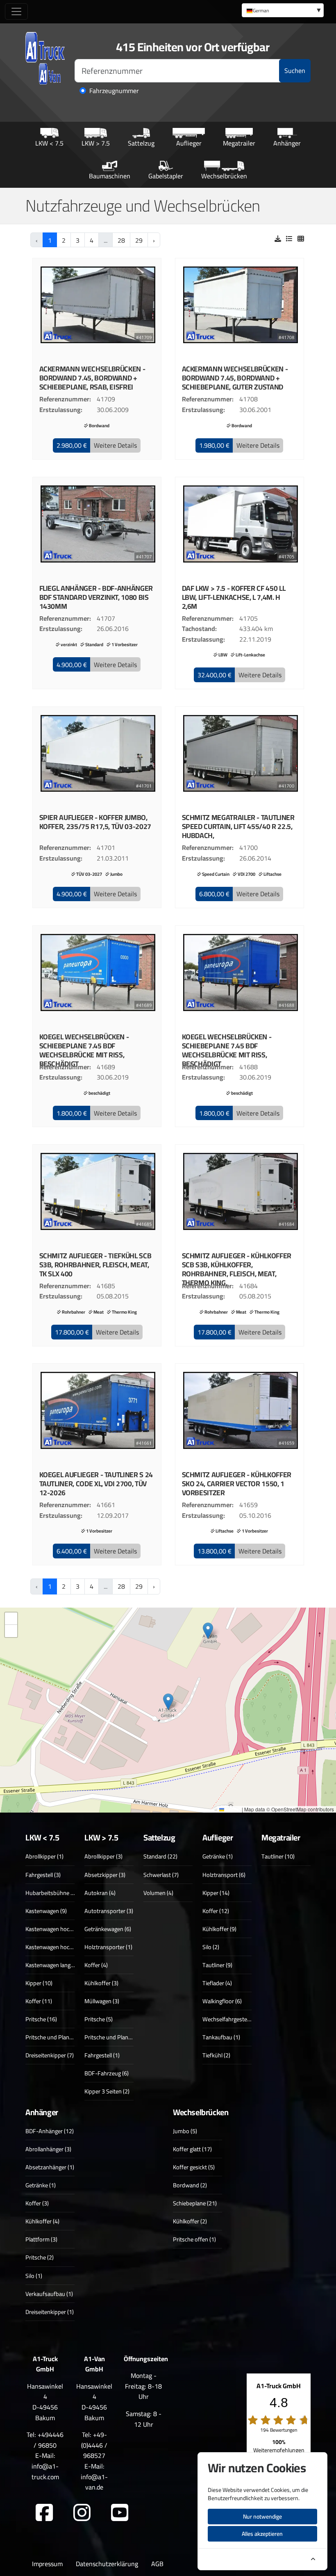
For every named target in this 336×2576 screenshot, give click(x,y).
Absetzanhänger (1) (50, 2167)
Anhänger (287, 143)
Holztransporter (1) (108, 1947)
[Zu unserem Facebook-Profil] (44, 2513)
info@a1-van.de (94, 2482)
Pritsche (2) (40, 2257)
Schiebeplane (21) (195, 2203)
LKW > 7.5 (96, 143)
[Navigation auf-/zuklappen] (16, 11)
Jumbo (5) (185, 2131)
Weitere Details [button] (115, 445)
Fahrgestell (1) (102, 2055)
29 (139, 240)
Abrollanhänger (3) (48, 2149)
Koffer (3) (37, 2203)
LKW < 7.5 (49, 143)
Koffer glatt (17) (192, 2149)
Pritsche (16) (41, 2019)
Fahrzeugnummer (114, 91)
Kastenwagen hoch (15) (54, 1929)
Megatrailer (239, 143)
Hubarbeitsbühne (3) (51, 1893)
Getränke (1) (218, 1856)
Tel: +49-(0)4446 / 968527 (94, 2445)
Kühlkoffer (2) (190, 2221)
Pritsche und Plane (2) (53, 2037)
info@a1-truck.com (45, 2471)
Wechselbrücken (224, 176)
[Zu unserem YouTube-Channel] (120, 2513)
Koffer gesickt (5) (194, 2167)
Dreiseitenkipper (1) (50, 2312)
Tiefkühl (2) (216, 2055)
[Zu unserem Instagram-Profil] (82, 2513)
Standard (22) (160, 1856)
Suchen (295, 71)
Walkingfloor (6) (222, 2001)
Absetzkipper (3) (105, 1875)
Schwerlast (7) (161, 1875)
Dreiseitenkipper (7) (50, 2055)
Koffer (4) (96, 1965)
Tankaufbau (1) (221, 2037)
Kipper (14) (216, 1893)
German (261, 10)
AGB (157, 2564)
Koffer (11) (39, 2001)
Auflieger (189, 143)
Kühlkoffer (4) (42, 2221)
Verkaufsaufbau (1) (49, 2294)
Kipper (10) (39, 1983)
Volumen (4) (158, 1893)
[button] (72, 446)
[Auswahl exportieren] (278, 239)
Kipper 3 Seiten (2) (107, 2091)
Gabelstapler (166, 176)
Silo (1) (34, 2276)
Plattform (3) (41, 2239)
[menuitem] (283, 10)
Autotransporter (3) (109, 1911)
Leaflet (232, 1809)
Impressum (47, 2564)
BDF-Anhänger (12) (50, 2131)
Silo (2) (211, 1947)
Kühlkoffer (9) (219, 1929)
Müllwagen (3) (102, 2001)
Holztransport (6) (224, 1875)
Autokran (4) (100, 1893)
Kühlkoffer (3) (101, 1983)
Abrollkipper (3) (103, 1856)
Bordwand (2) (190, 2185)
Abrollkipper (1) (44, 1856)
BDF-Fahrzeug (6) (107, 2073)
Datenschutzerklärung (107, 2564)
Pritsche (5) (99, 2019)
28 (121, 240)
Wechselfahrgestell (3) (230, 2019)
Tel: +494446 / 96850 (45, 2440)
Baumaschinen (110, 176)
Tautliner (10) (278, 1856)
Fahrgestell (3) (43, 1875)
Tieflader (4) (217, 1983)
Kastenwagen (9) (46, 1911)
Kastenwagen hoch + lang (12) (62, 1947)
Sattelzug (141, 143)
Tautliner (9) (217, 1965)
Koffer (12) (216, 1911)
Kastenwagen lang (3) (52, 1965)
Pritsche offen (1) (194, 2239)
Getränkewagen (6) (108, 1929)
